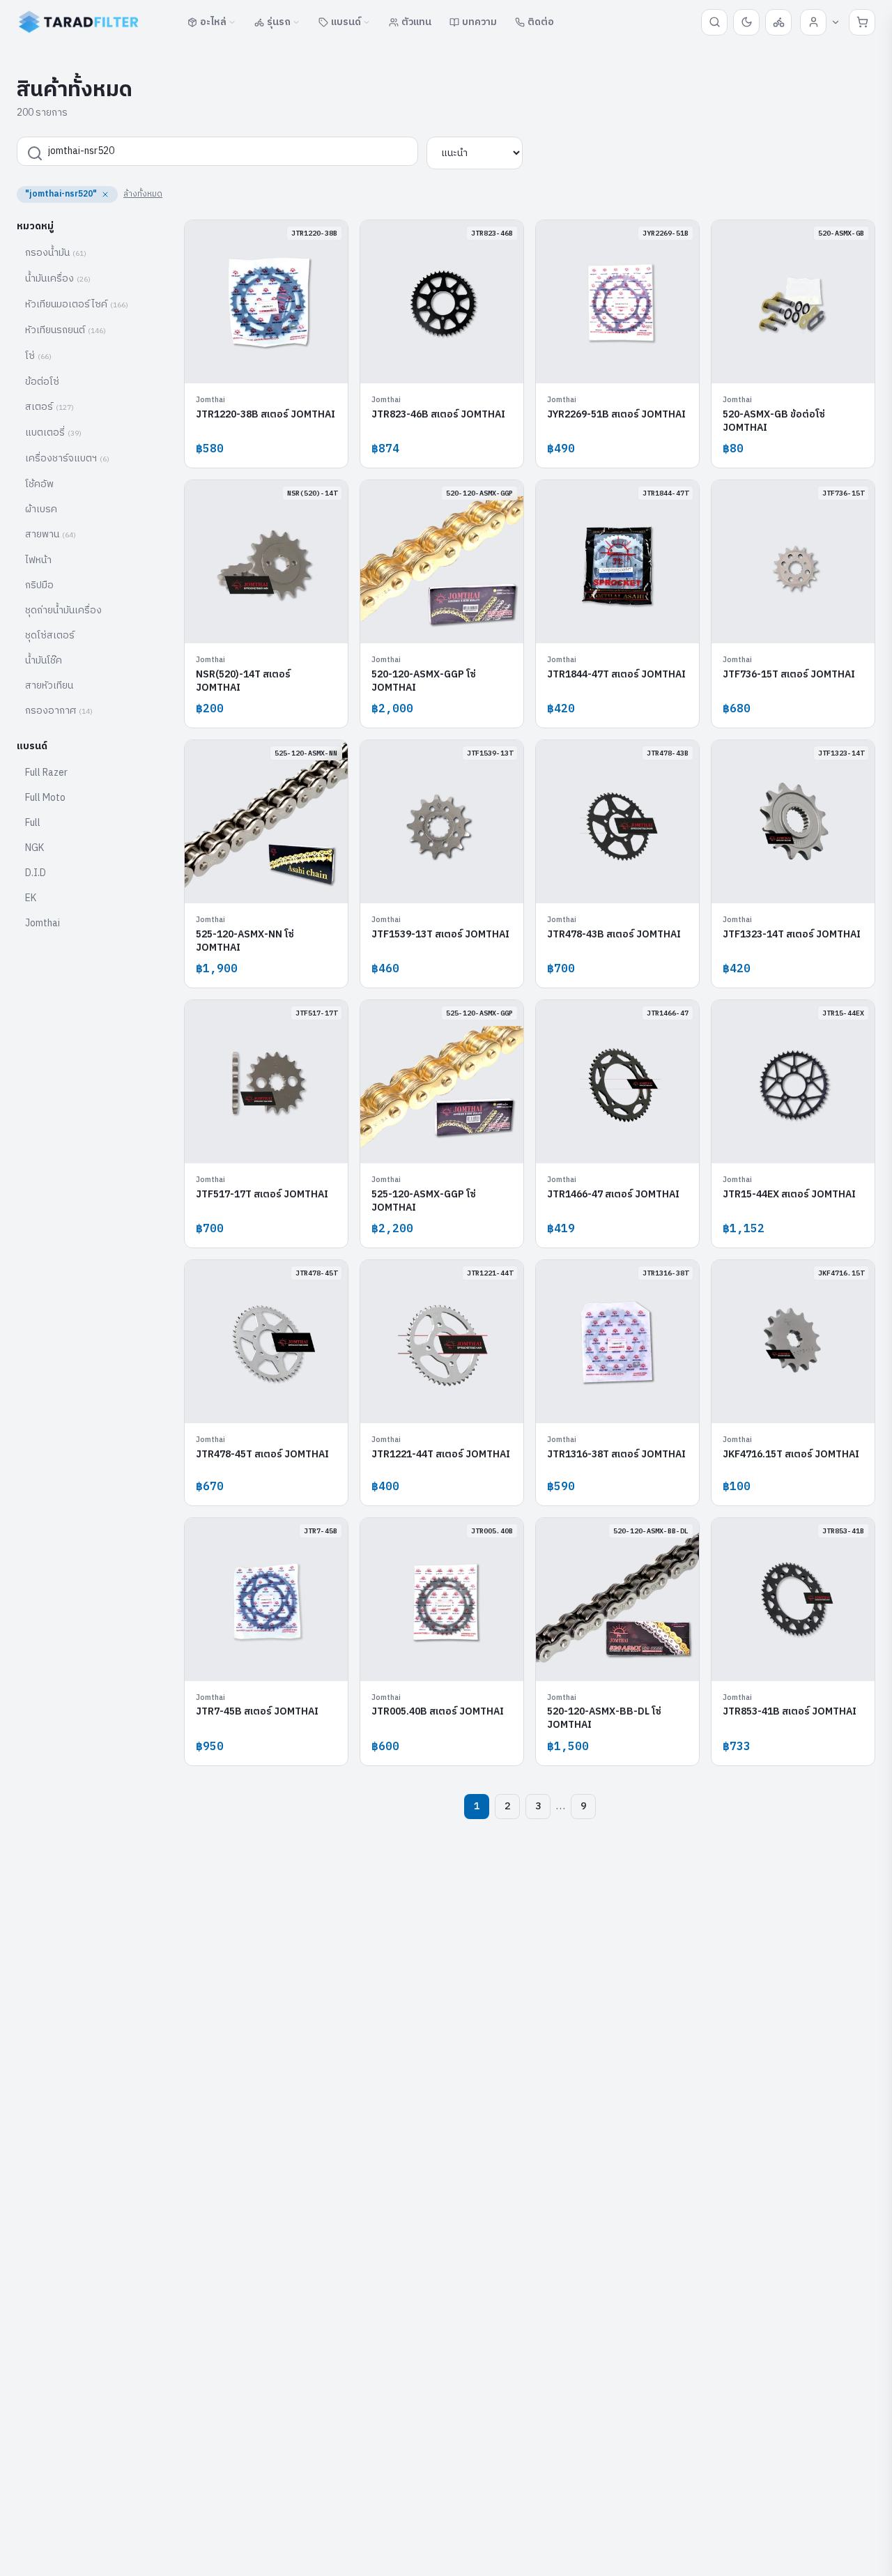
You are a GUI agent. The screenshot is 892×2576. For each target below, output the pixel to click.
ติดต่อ (541, 22)
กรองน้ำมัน (56, 253)
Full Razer (46, 773)
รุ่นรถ (279, 22)
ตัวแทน (416, 22)
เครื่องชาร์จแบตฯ (67, 458)
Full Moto (45, 798)
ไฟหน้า (38, 560)
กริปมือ (39, 585)
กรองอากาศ (59, 711)
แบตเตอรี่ (53, 432)
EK (31, 898)
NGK (34, 848)
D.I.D (36, 873)
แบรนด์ (346, 22)
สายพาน (51, 534)
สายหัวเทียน (49, 685)
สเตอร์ (49, 407)
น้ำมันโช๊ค (44, 660)
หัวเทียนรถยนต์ (66, 330)
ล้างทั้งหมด (143, 194)
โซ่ (38, 356)
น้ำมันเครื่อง (58, 278)
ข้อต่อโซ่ (42, 382)
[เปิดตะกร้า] (862, 22)
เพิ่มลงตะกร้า (274, 362)
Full (33, 823)
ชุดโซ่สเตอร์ (50, 635)
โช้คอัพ (39, 484)
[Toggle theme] (746, 22)
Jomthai (43, 923)
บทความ (479, 22)
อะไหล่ (213, 22)
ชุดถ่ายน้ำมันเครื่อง (63, 610)
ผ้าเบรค (41, 509)
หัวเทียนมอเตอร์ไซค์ (77, 304)
